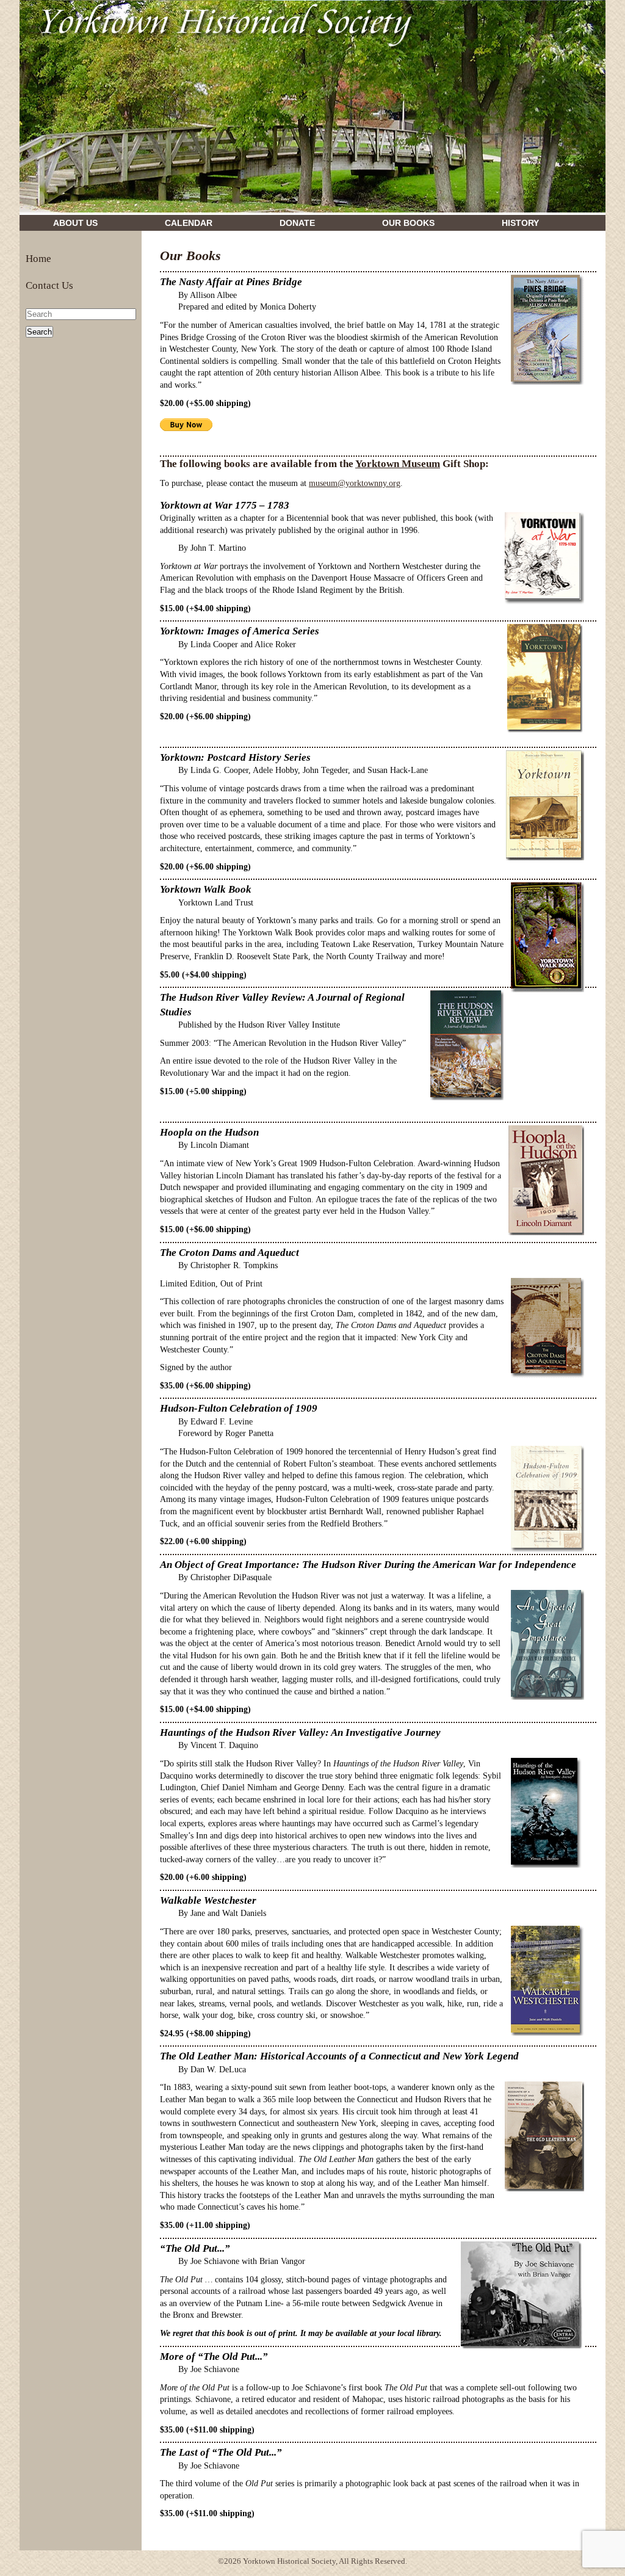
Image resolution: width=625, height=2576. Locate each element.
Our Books (408, 223)
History (520, 223)
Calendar (189, 223)
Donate (297, 223)
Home (38, 259)
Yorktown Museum (398, 464)
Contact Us (49, 285)
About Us (75, 223)
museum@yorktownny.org (355, 483)
